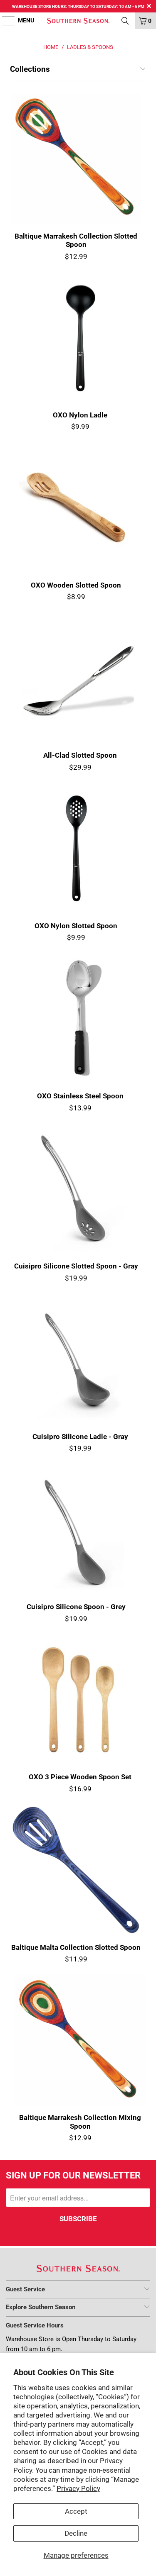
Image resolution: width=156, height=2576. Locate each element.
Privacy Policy (78, 2488)
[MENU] (4, 21)
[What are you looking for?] (125, 21)
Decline (76, 2533)
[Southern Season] (78, 21)
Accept (76, 2511)
